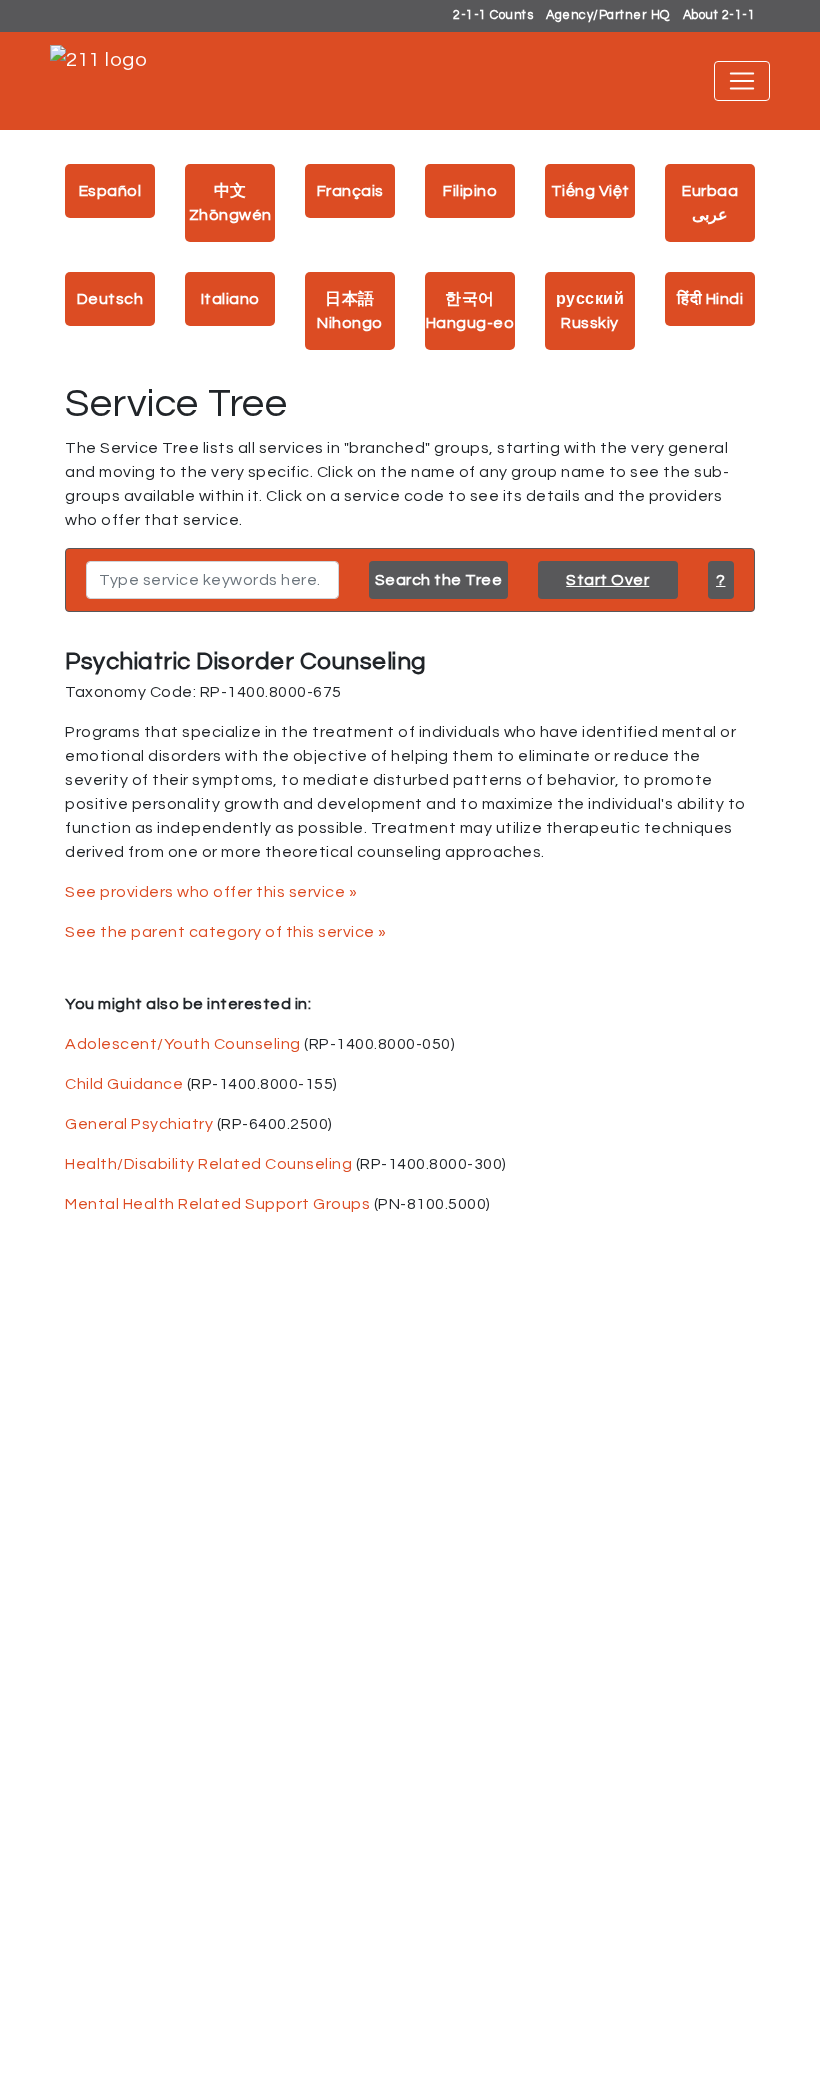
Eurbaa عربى (710, 203)
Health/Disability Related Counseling (208, 1164)
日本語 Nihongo (350, 311)
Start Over (607, 580)
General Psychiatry (139, 1124)
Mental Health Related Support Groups (217, 1204)
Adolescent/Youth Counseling (183, 1044)
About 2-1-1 (719, 15)
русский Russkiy (590, 311)
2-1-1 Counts (493, 15)
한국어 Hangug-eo (470, 311)
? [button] (721, 580)
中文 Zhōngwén (230, 203)
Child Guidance (124, 1084)
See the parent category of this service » (226, 932)
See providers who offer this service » (211, 892)
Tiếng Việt (590, 191)
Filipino (470, 191)
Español (110, 191)
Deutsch (110, 299)
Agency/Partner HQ (608, 15)
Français (350, 191)
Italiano (230, 299)
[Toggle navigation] (742, 81)
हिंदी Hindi (710, 299)
